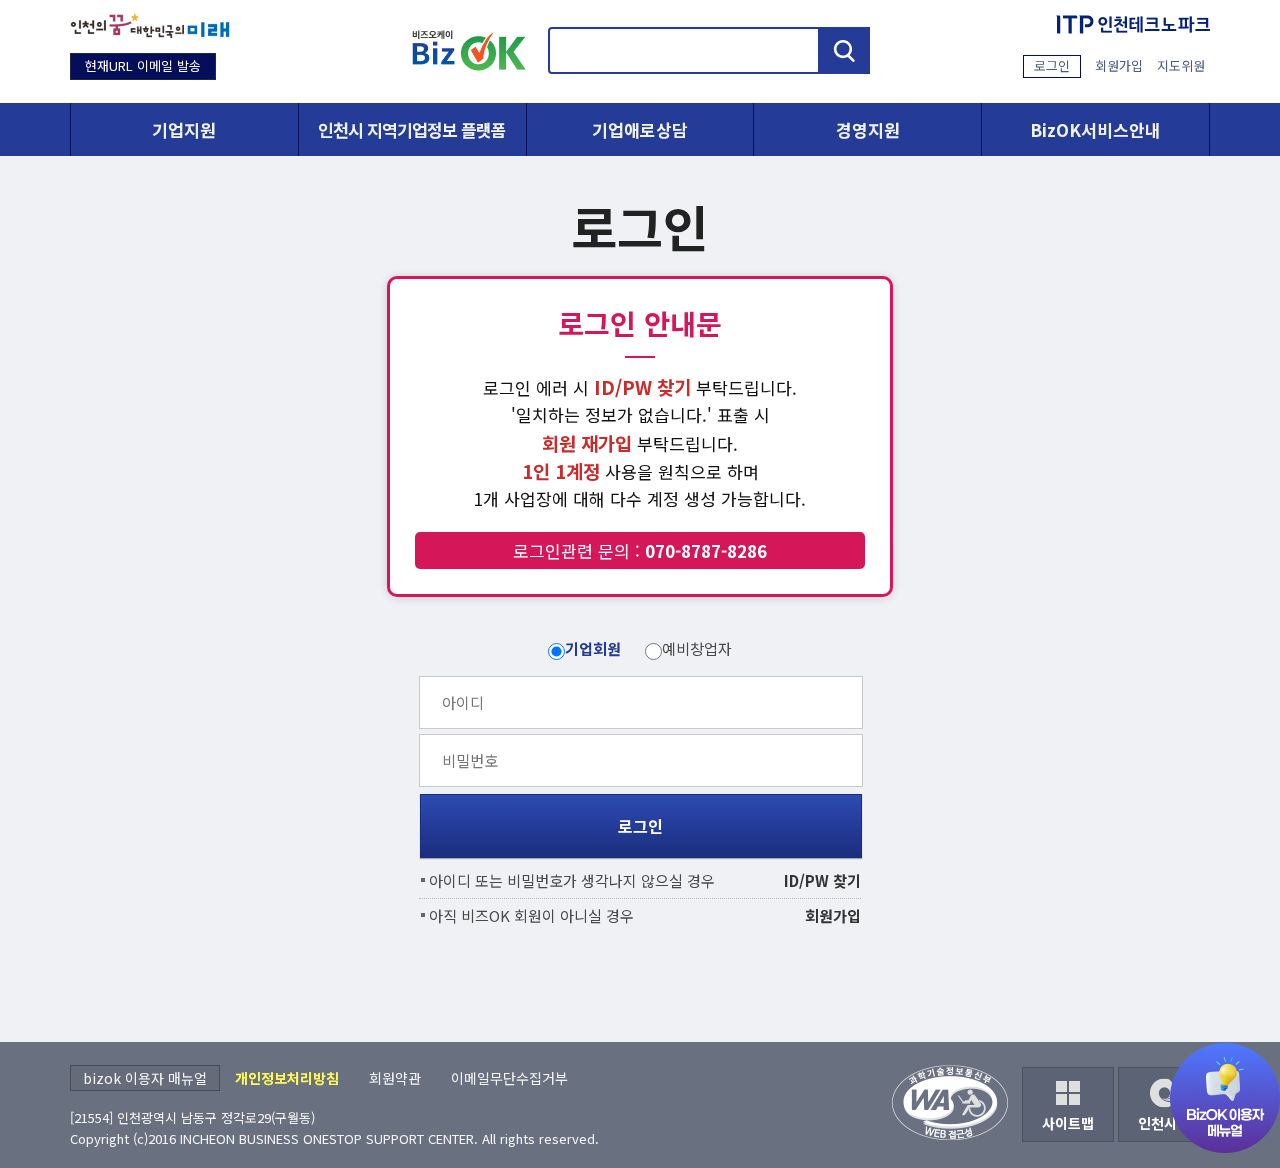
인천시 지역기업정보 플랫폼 (412, 129)
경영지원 (868, 129)
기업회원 (593, 648)
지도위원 (1181, 65)
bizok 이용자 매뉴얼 (145, 1078)
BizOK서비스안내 (1095, 129)
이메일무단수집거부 (509, 1078)
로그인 (1052, 65)
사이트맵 (1068, 1123)
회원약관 (395, 1078)
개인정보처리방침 (287, 1078)
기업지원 (184, 129)
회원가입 (1119, 65)
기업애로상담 (640, 129)
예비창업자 (697, 648)
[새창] (150, 26)
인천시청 (1164, 1123)
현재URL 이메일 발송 (143, 65)
